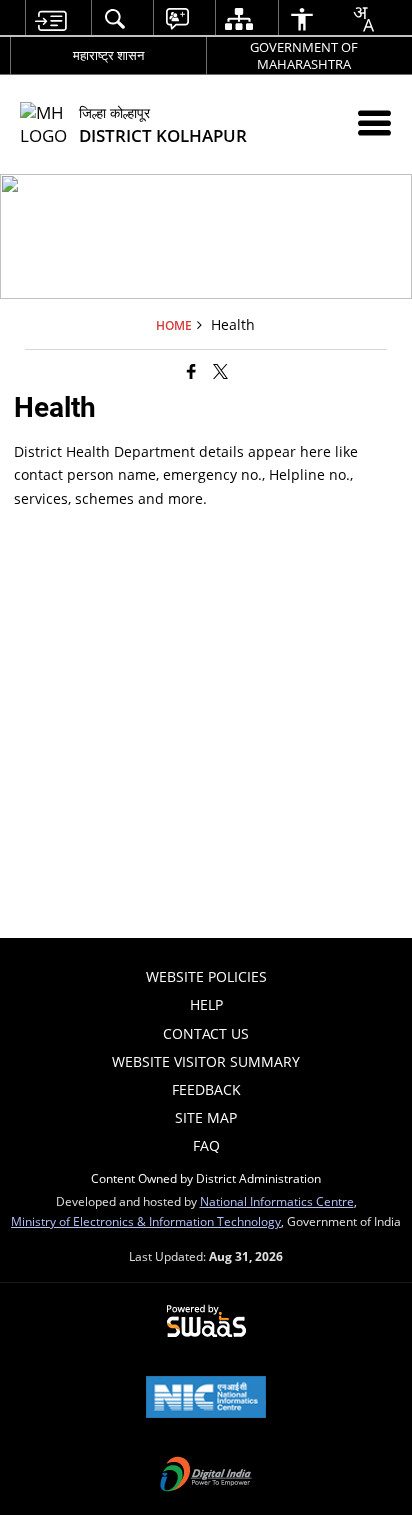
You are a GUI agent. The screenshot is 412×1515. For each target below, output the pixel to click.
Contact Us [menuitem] (206, 1033)
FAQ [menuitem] (206, 1145)
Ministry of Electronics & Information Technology (146, 1221)
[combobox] (363, 19)
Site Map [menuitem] (206, 1117)
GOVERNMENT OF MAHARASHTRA (304, 55)
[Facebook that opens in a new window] (191, 371)
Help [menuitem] (206, 1004)
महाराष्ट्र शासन (108, 55)
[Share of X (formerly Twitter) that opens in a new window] (220, 371)
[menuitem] (50, 18)
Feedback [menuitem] (206, 1089)
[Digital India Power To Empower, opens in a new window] (206, 1476)
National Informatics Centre (277, 1201)
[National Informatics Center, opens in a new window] (206, 1399)
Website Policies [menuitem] (206, 976)
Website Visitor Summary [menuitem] (206, 1061)
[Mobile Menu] (374, 122)
